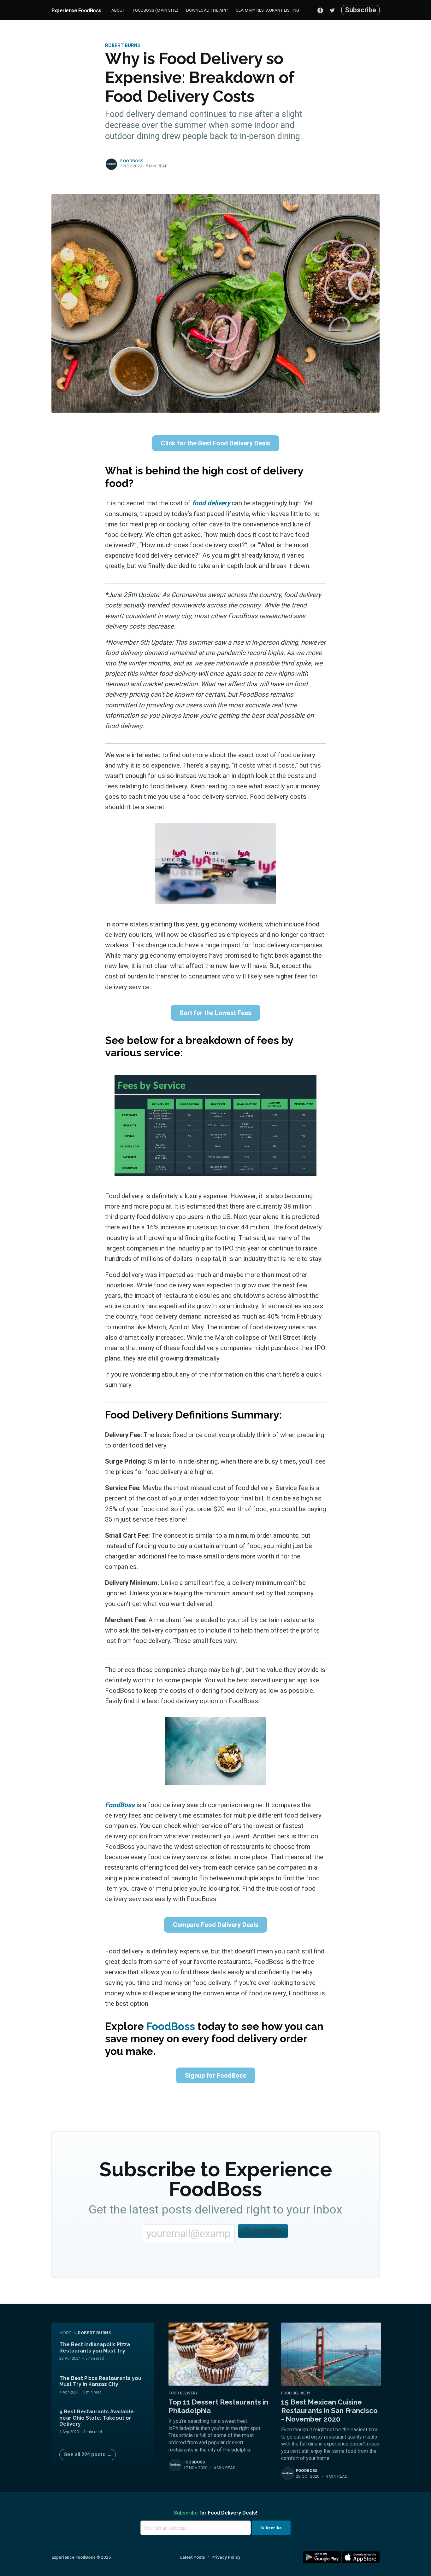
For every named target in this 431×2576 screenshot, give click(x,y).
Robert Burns (123, 46)
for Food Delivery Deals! (215, 2513)
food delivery (211, 503)
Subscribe (360, 10)
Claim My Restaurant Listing (267, 10)
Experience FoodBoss (76, 11)
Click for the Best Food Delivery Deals (216, 443)
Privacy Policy (226, 2557)
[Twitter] (334, 10)
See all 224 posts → (88, 2454)
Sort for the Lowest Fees (215, 1013)
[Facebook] (320, 10)
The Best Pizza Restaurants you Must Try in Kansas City (100, 2381)
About (118, 10)
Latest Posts (193, 2557)
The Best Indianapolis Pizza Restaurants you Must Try (95, 2347)
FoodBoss (132, 161)
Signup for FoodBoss (216, 2075)
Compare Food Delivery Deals (216, 1925)
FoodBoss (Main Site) (156, 10)
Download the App (207, 10)
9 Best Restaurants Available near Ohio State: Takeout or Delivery (97, 2418)
